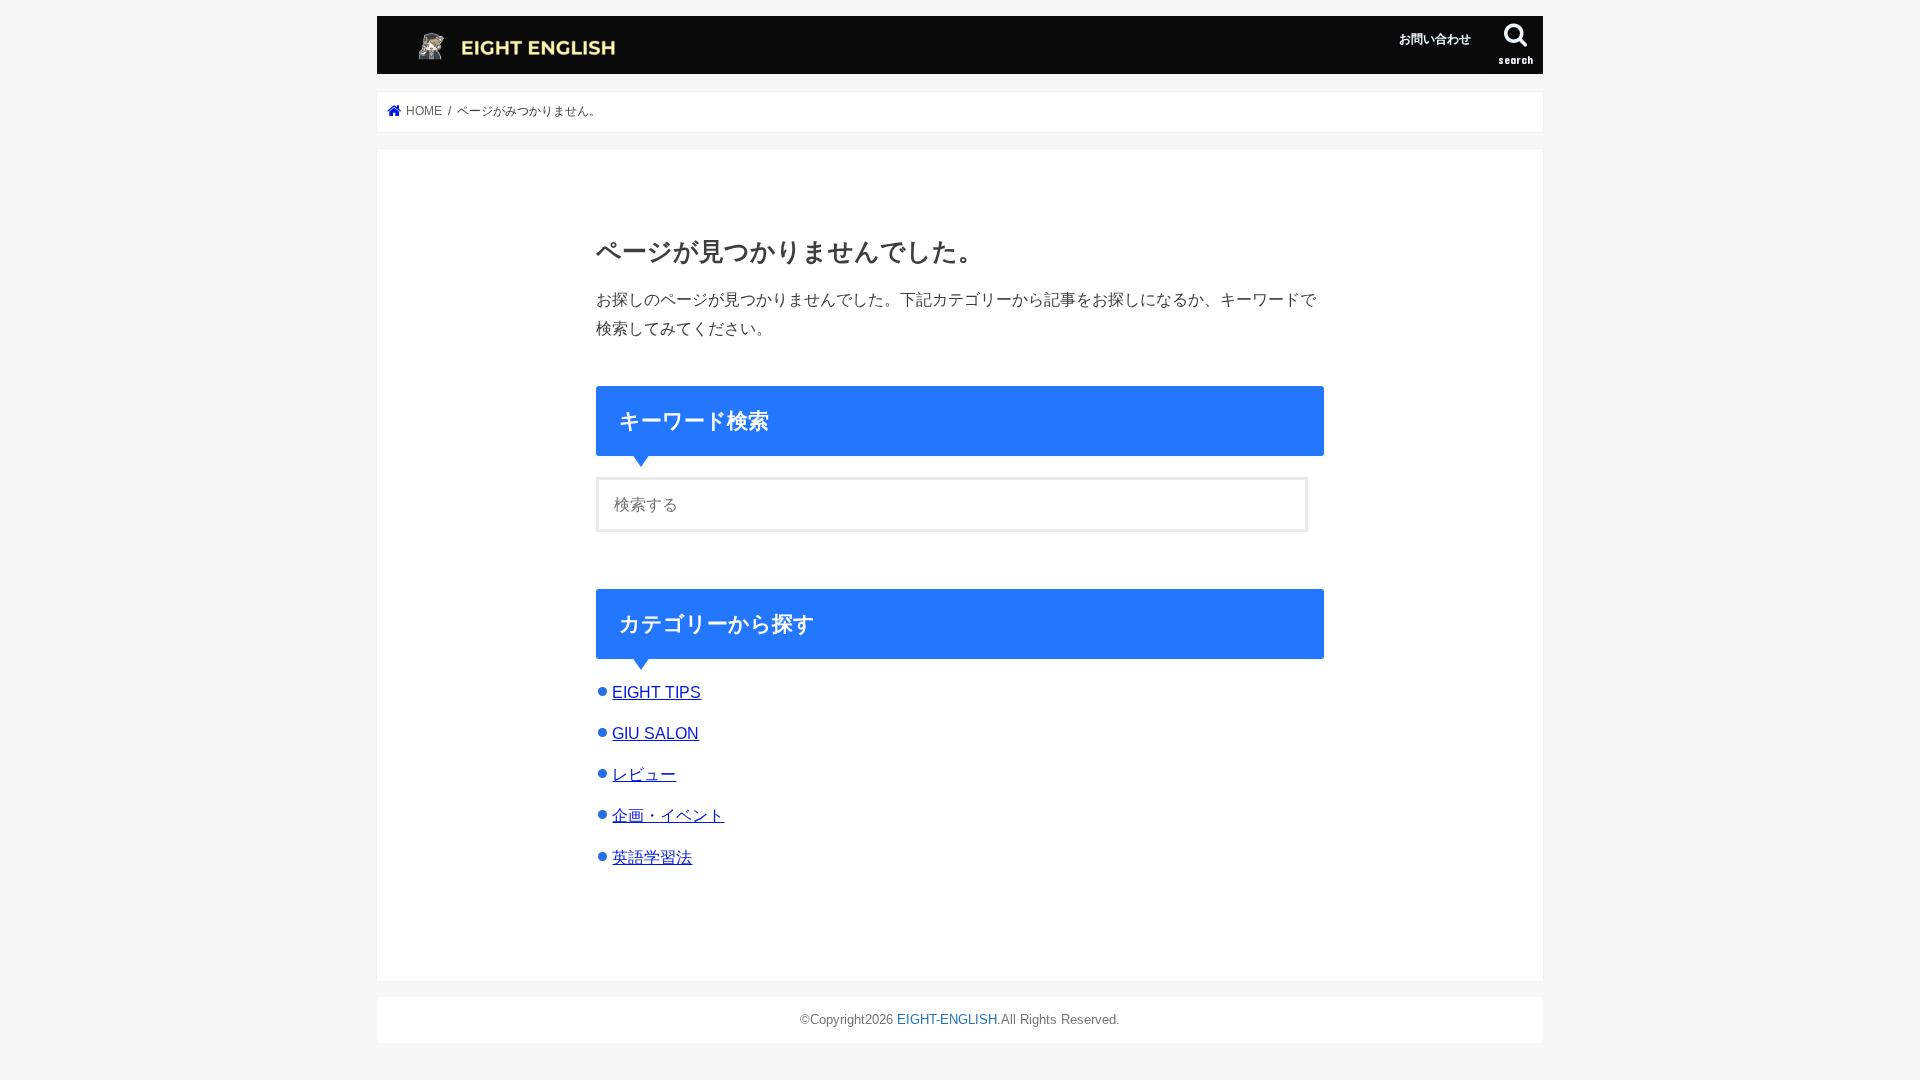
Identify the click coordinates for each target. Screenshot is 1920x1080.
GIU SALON (655, 733)
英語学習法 (652, 857)
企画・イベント (668, 815)
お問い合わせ (1435, 39)
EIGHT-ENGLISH (947, 1019)
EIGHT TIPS (656, 692)
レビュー (644, 774)
